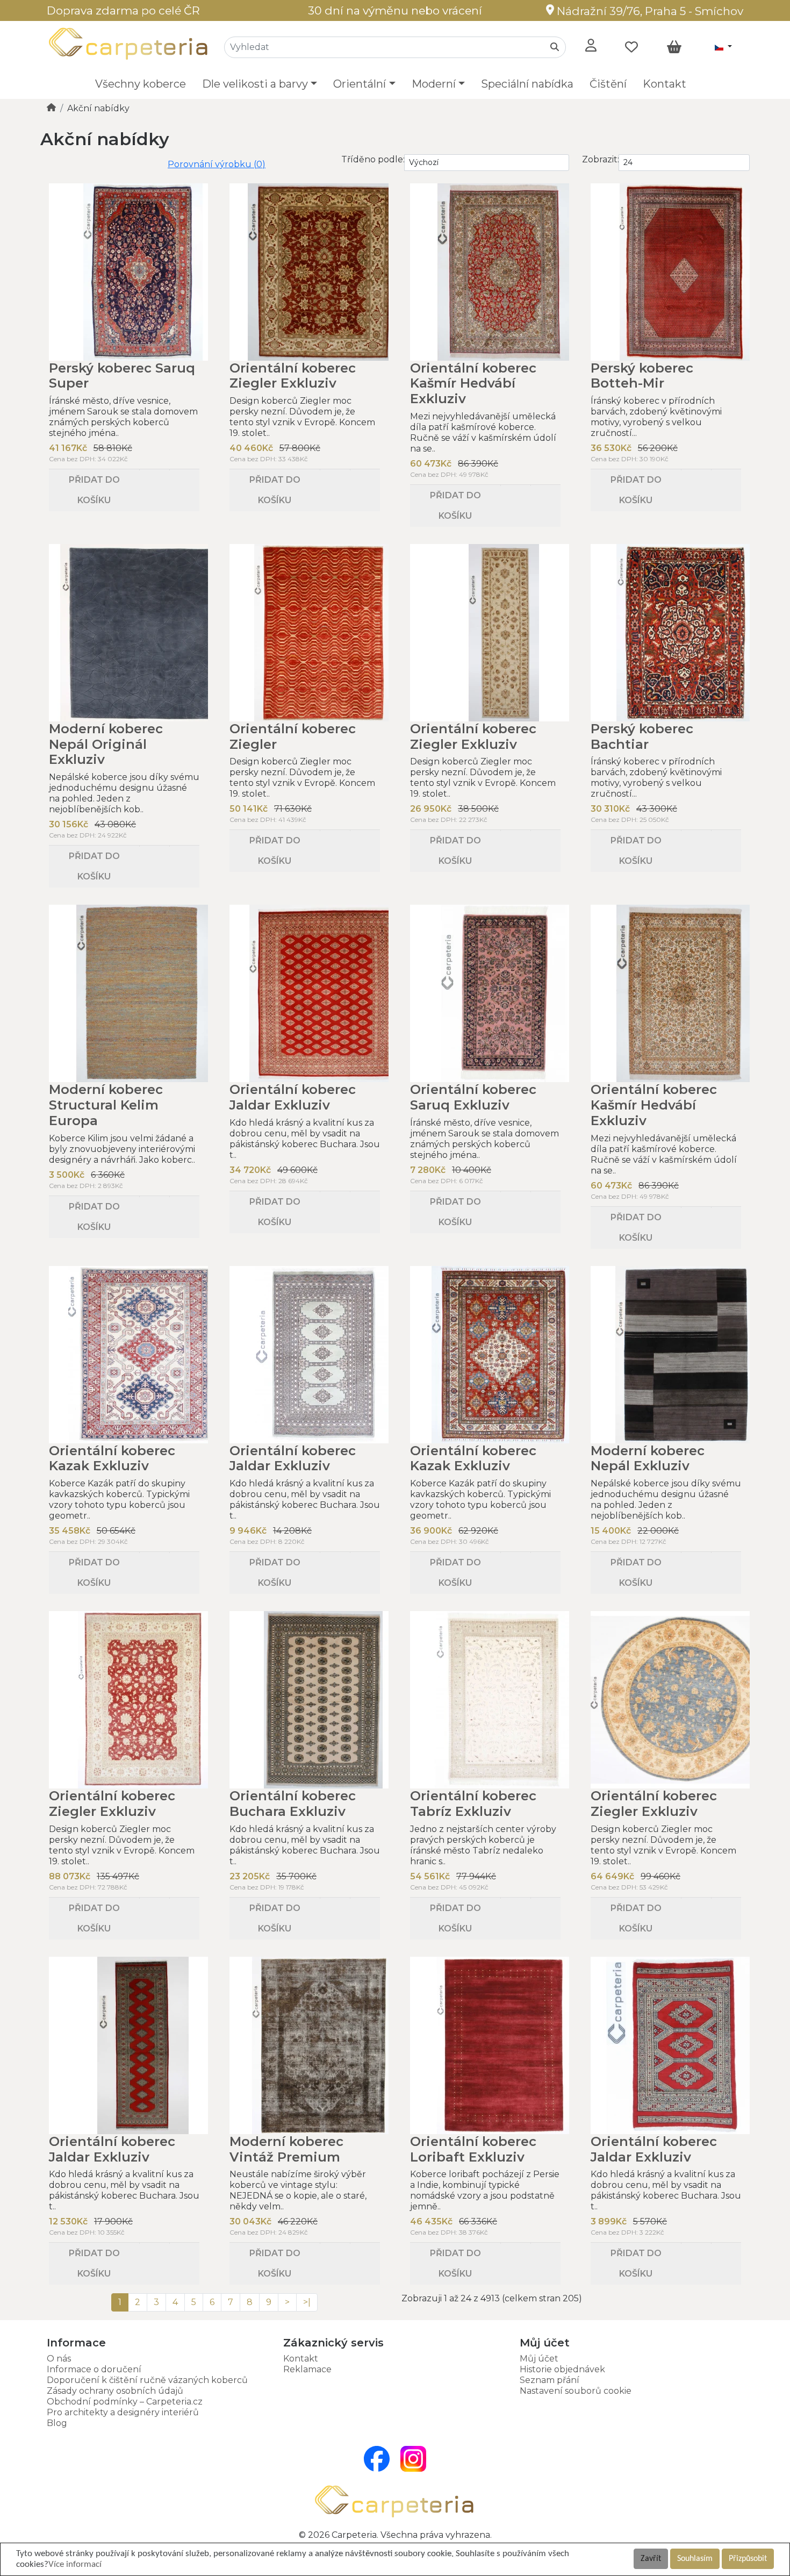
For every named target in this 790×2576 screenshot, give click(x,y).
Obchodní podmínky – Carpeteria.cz (125, 2402)
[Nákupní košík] (674, 47)
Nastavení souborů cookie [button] (576, 2391)
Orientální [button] (360, 84)
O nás (59, 2359)
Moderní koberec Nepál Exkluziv (648, 1458)
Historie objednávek (562, 2369)
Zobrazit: (601, 159)
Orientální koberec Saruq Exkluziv (473, 1097)
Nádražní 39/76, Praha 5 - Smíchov (649, 11)
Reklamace (307, 2369)
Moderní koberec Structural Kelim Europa (106, 1105)
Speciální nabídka (527, 84)
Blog (57, 2423)
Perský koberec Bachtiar (642, 736)
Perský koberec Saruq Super (122, 376)
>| (307, 2302)
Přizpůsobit (748, 2559)
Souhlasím (695, 2559)
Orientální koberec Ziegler (293, 736)
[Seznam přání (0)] (631, 47)
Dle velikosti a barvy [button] (255, 84)
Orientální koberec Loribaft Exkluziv (473, 2149)
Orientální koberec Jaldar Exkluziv (293, 1097)
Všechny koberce (141, 84)
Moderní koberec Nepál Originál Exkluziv (106, 744)
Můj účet (539, 2359)
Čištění (608, 84)
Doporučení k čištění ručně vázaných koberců (147, 2380)
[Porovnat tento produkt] (184, 470)
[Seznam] (45, 160)
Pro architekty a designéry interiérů (123, 2412)
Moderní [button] (434, 84)
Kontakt (665, 84)
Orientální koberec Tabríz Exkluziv (473, 1804)
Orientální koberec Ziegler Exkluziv (293, 376)
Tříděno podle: (373, 159)
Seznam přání (550, 2380)
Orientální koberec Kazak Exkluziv (112, 1458)
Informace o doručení (94, 2369)
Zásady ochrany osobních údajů (115, 2391)
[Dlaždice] (54, 160)
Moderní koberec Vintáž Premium (286, 2149)
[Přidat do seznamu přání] (154, 470)
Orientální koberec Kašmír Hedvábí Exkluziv (473, 384)
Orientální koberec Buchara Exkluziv (293, 1804)
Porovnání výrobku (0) (217, 164)
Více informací (75, 2564)
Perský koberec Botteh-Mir (642, 376)
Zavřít (651, 2559)
